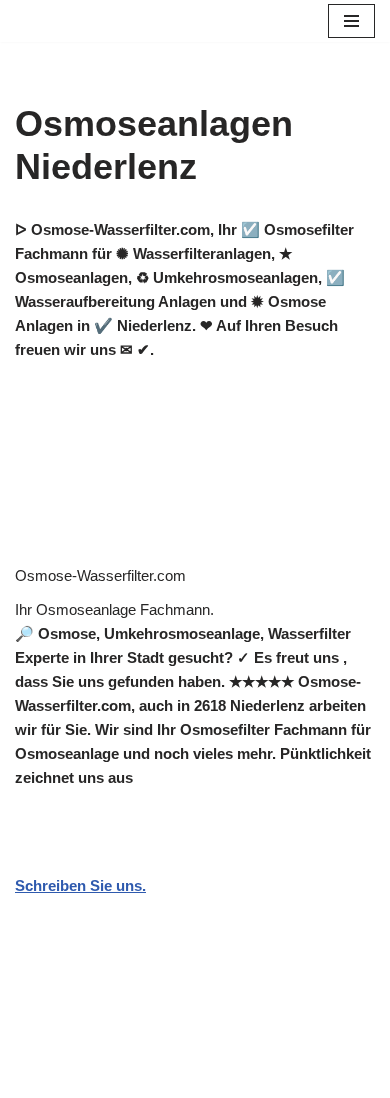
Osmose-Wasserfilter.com (100, 575)
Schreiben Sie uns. (80, 885)
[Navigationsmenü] (351, 21)
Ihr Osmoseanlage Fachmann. (114, 609)
